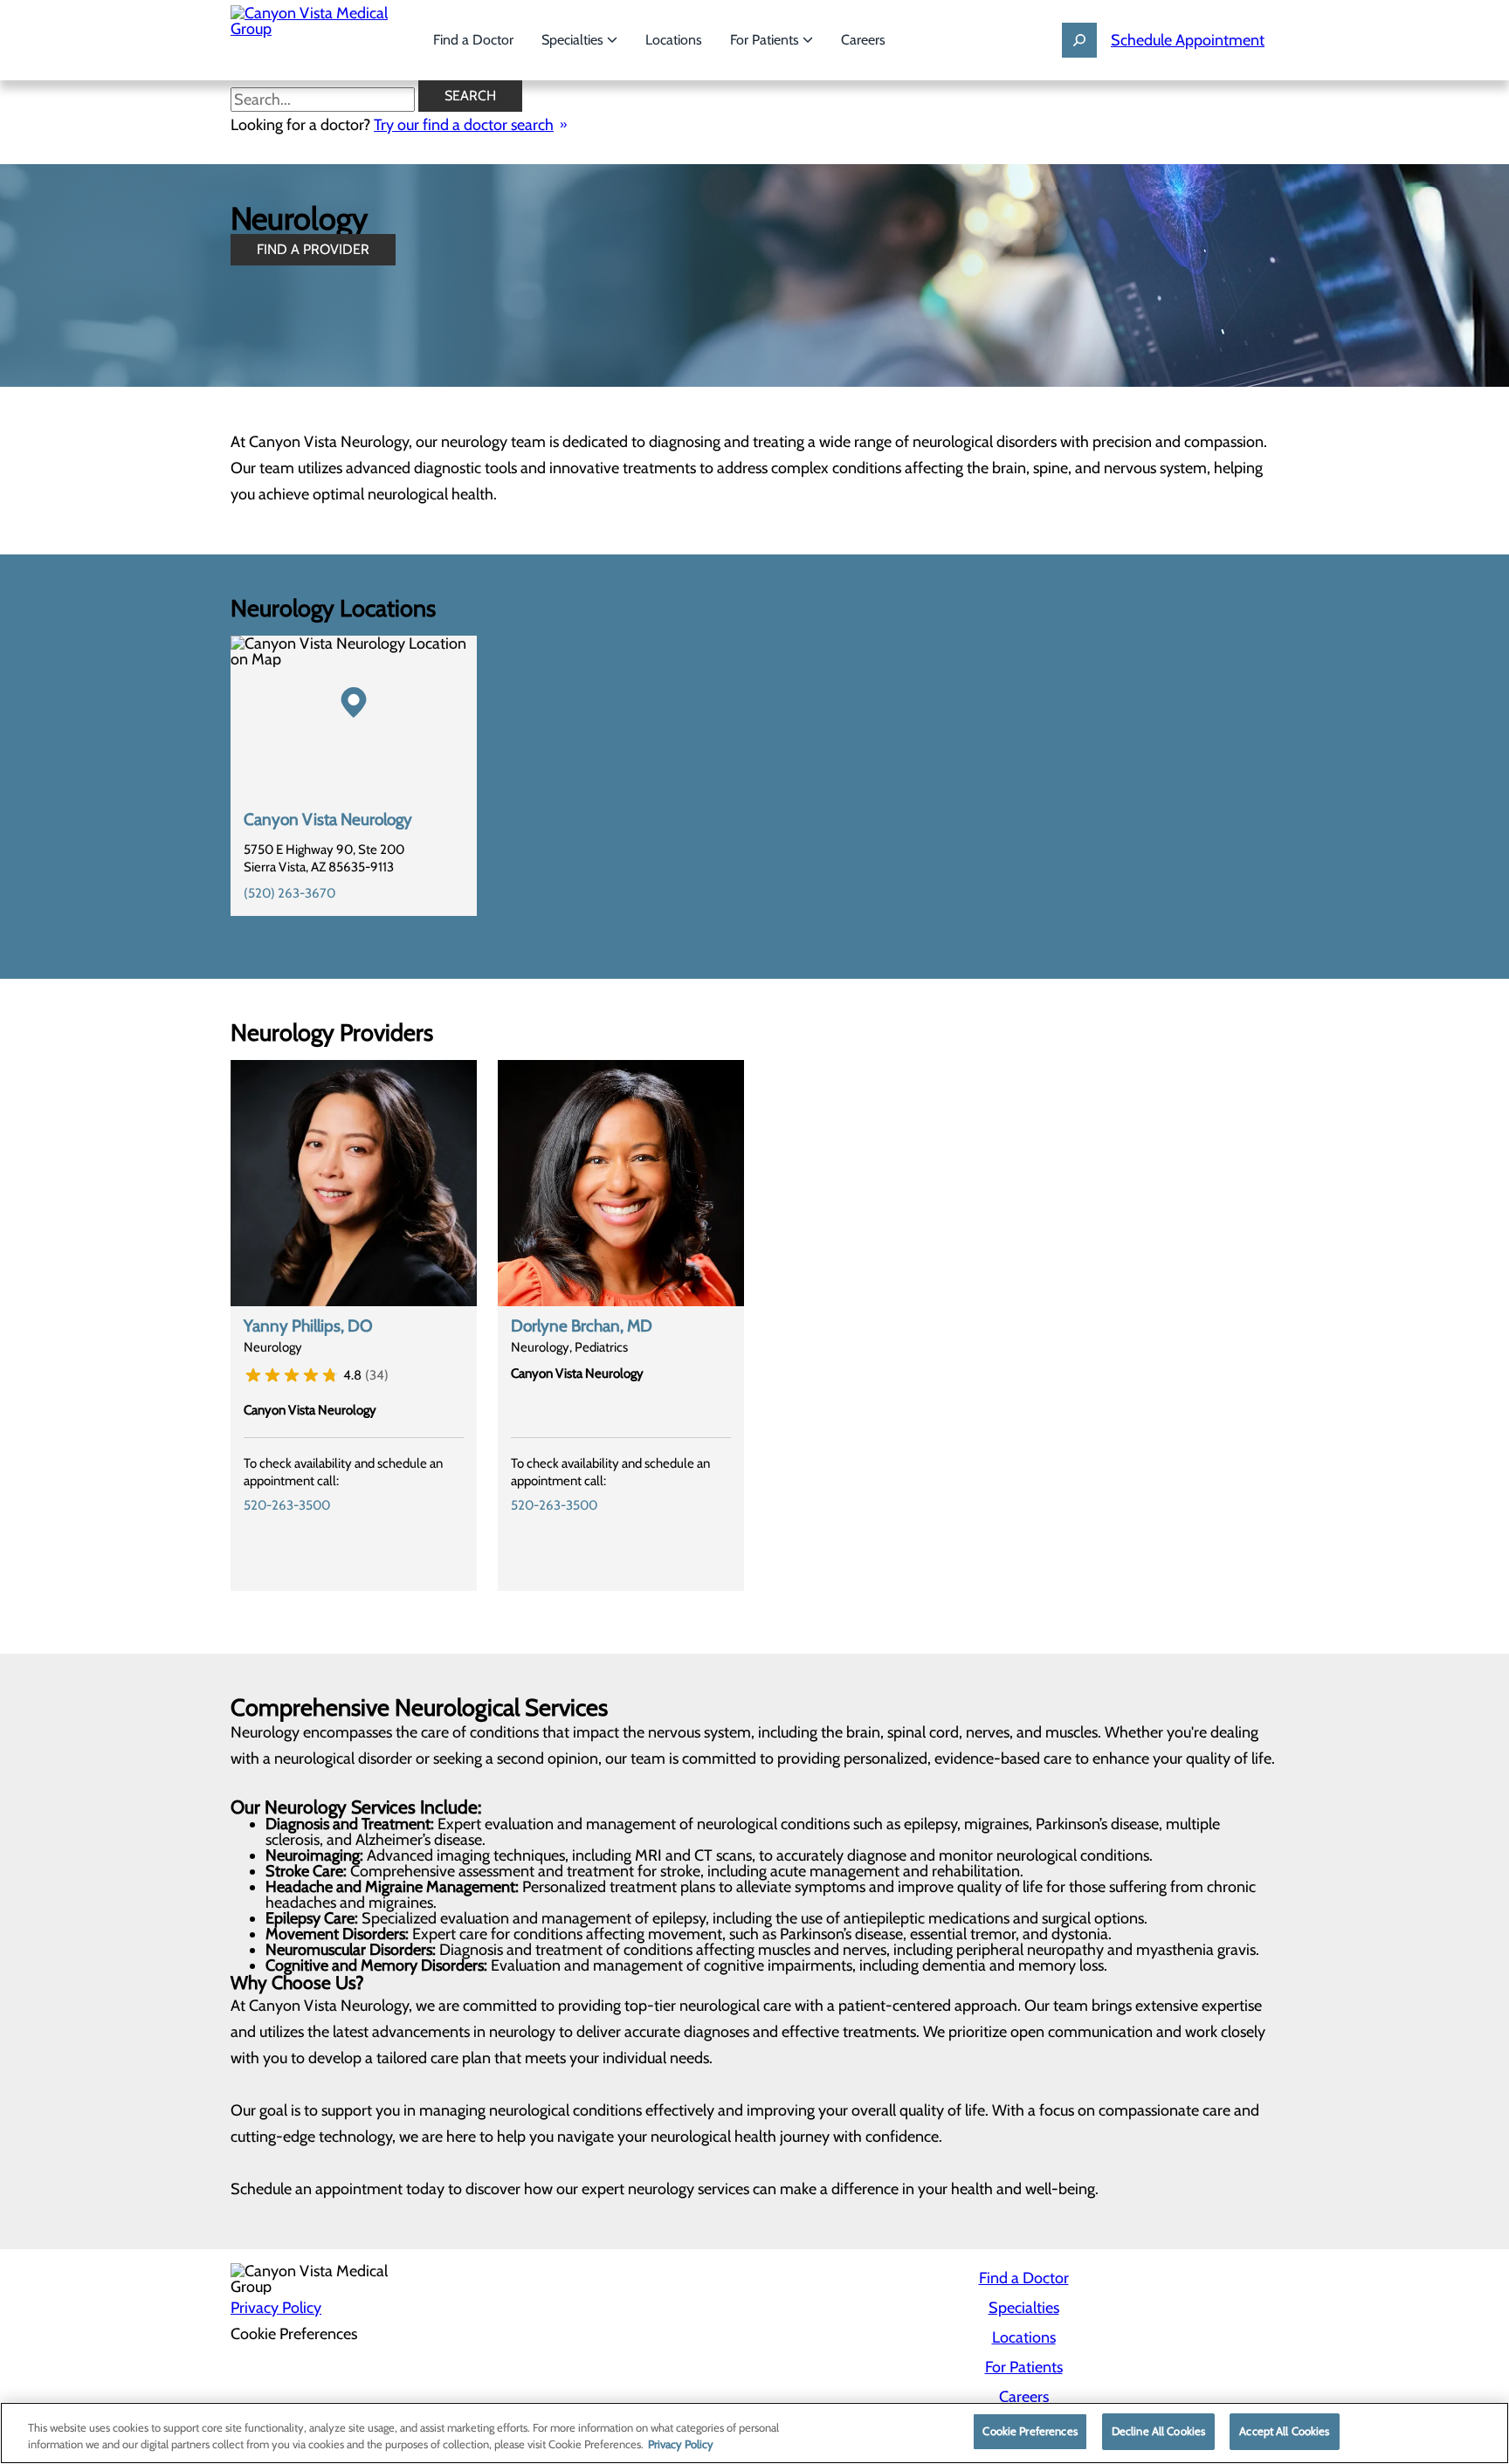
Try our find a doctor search (464, 125)
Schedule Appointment (1188, 40)
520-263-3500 (287, 1505)
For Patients (766, 40)
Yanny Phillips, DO (308, 1326)
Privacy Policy (276, 2308)
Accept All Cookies (1284, 2431)
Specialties (574, 40)
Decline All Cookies (1158, 2431)
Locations (674, 40)
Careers (863, 40)
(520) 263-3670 (289, 893)
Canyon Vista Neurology (328, 819)
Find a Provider (313, 249)
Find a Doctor (473, 40)
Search (470, 96)
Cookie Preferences (1030, 2431)
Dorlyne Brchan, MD (582, 1326)
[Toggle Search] (1079, 40)
